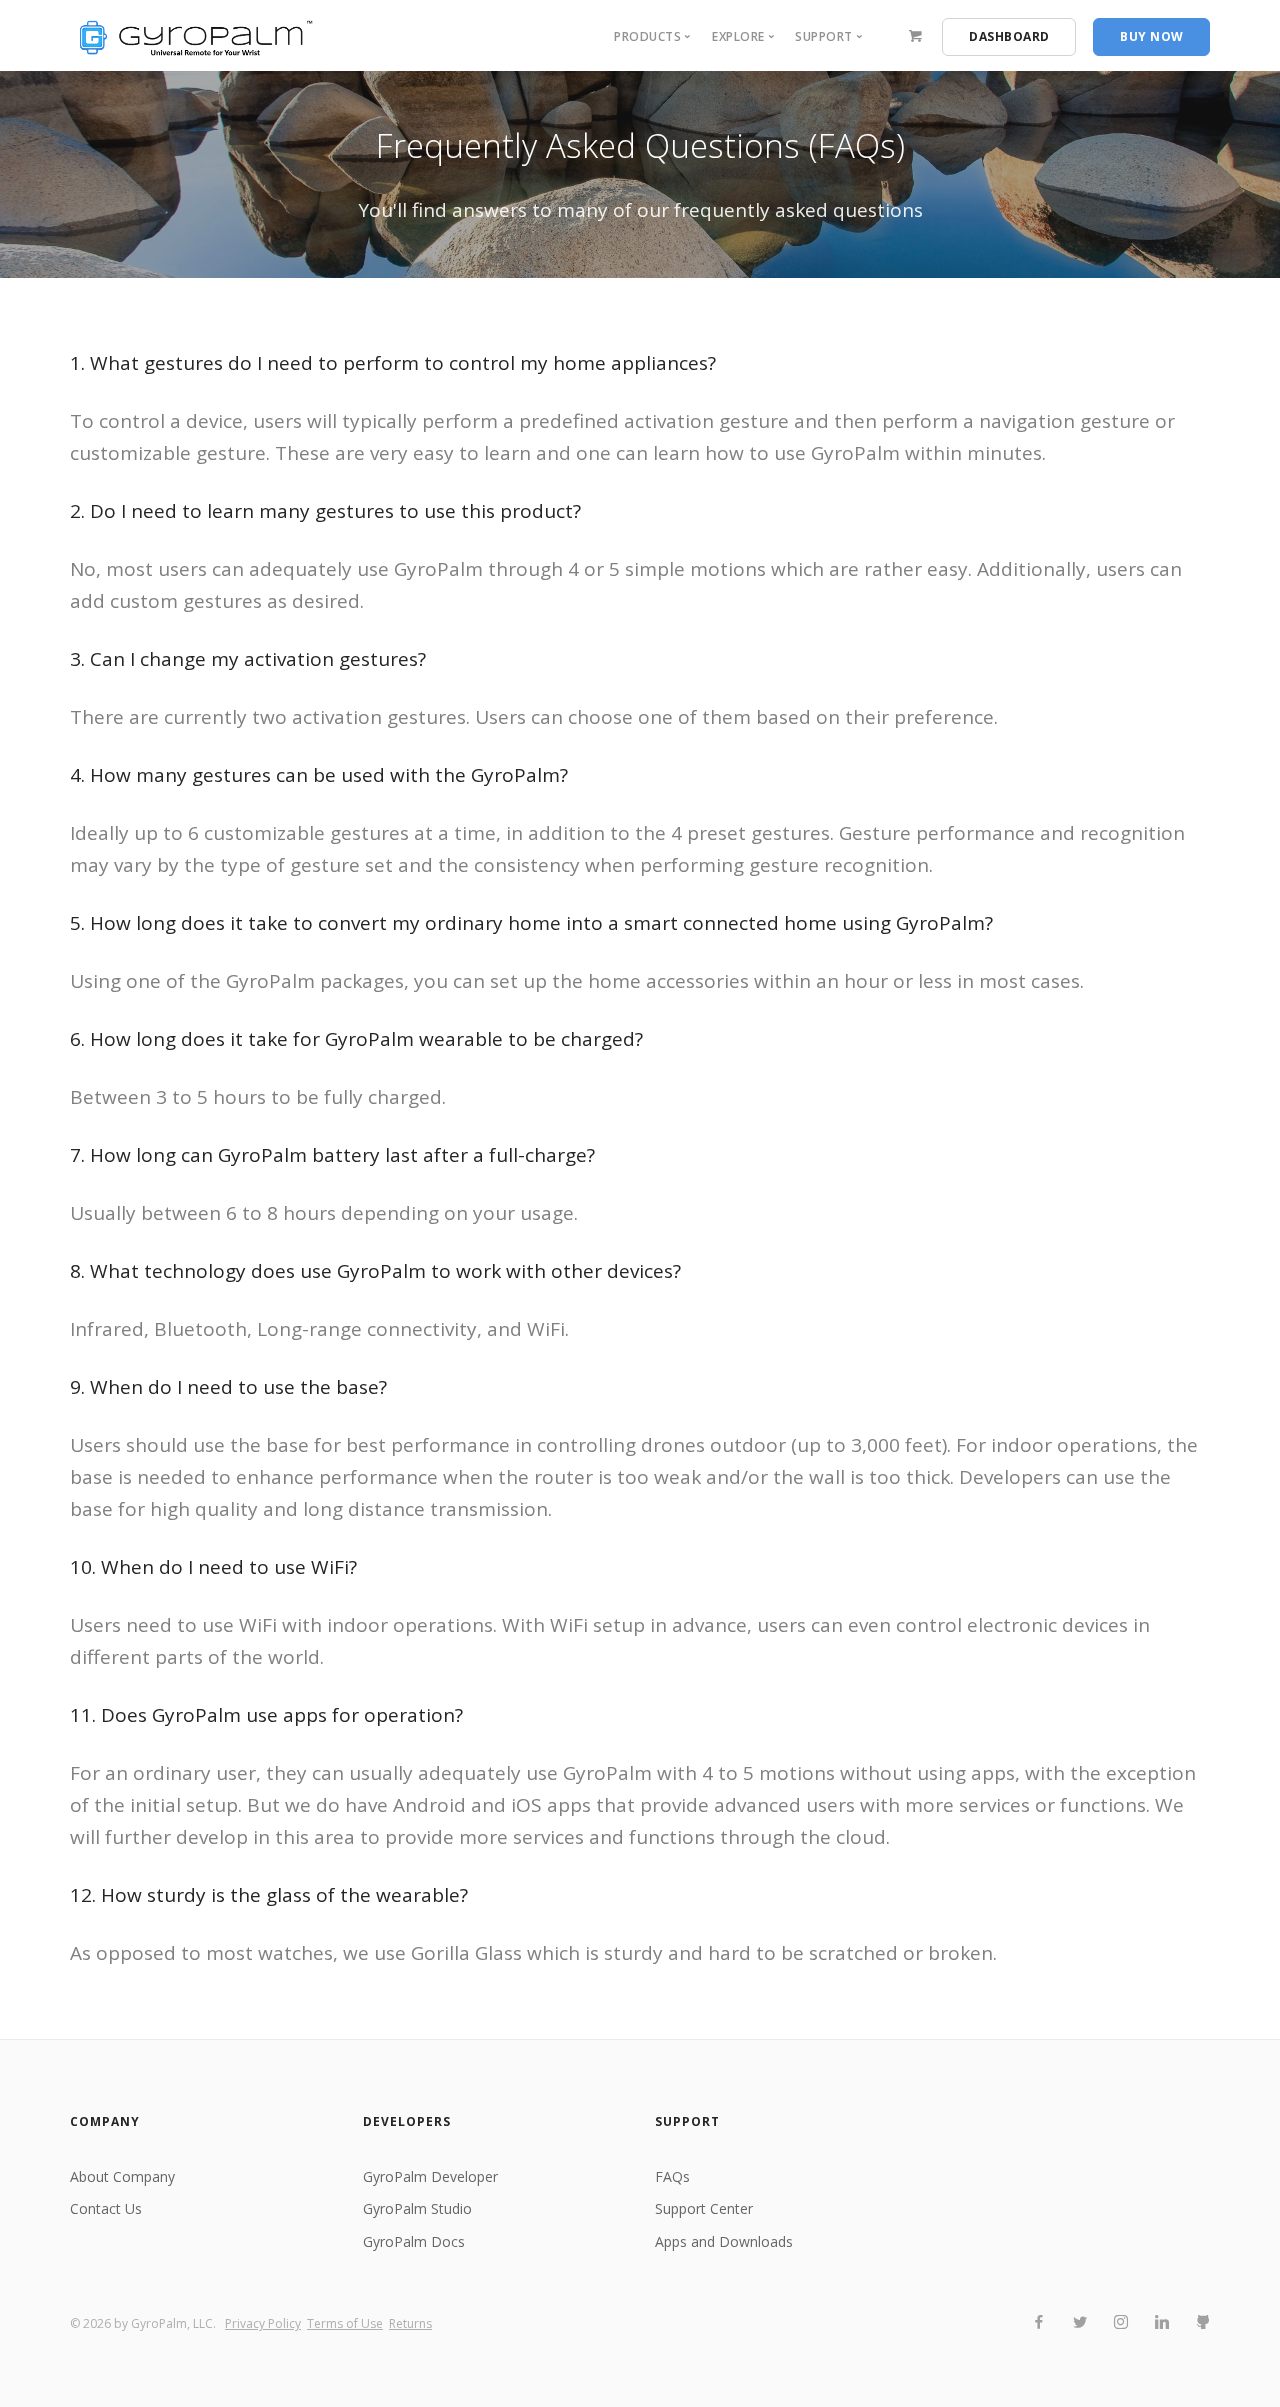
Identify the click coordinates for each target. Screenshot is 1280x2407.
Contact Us (106, 2208)
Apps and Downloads (724, 2241)
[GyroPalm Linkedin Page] (1161, 2322)
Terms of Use (345, 2323)
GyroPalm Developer (430, 2176)
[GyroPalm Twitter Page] (1079, 2322)
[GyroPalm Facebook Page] (1038, 2322)
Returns (410, 2323)
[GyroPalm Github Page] (1202, 2322)
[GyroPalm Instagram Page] (1120, 2322)
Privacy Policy (263, 2323)
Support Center (704, 2208)
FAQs (672, 2176)
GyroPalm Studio (417, 2208)
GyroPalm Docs (414, 2241)
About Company (122, 2176)
